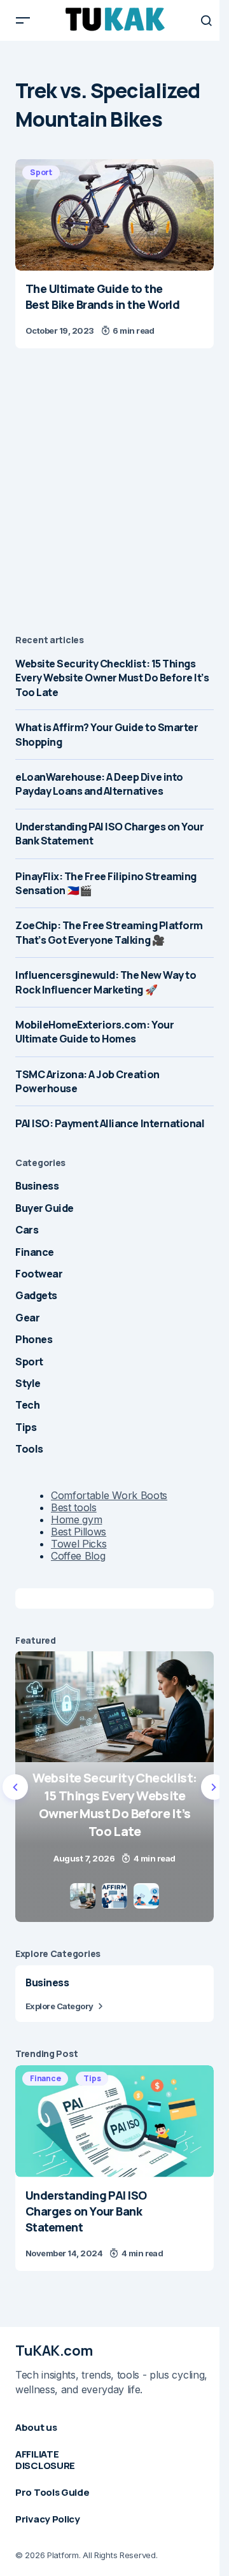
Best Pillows (79, 1532)
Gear (27, 1318)
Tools (29, 1449)
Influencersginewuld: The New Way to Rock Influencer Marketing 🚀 (106, 982)
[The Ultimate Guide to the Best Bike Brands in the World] (114, 215)
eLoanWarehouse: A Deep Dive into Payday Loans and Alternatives (99, 784)
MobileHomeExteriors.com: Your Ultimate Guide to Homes (94, 1032)
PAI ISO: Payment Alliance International (110, 1123)
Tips (26, 1427)
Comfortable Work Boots (109, 1495)
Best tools (74, 1507)
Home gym (76, 1519)
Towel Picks (79, 1544)
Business (37, 1186)
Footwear (39, 1274)
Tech (27, 1405)
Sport (41, 172)
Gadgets (36, 1295)
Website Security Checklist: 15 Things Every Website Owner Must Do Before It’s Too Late (112, 678)
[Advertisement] (114, 494)
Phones (34, 1339)
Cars (27, 1230)
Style (28, 1383)
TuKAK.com (54, 2351)
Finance (35, 1252)
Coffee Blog (78, 1556)
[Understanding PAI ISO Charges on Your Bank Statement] (114, 2121)
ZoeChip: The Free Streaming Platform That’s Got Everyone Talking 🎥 (109, 932)
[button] (23, 20)
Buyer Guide (45, 1208)
